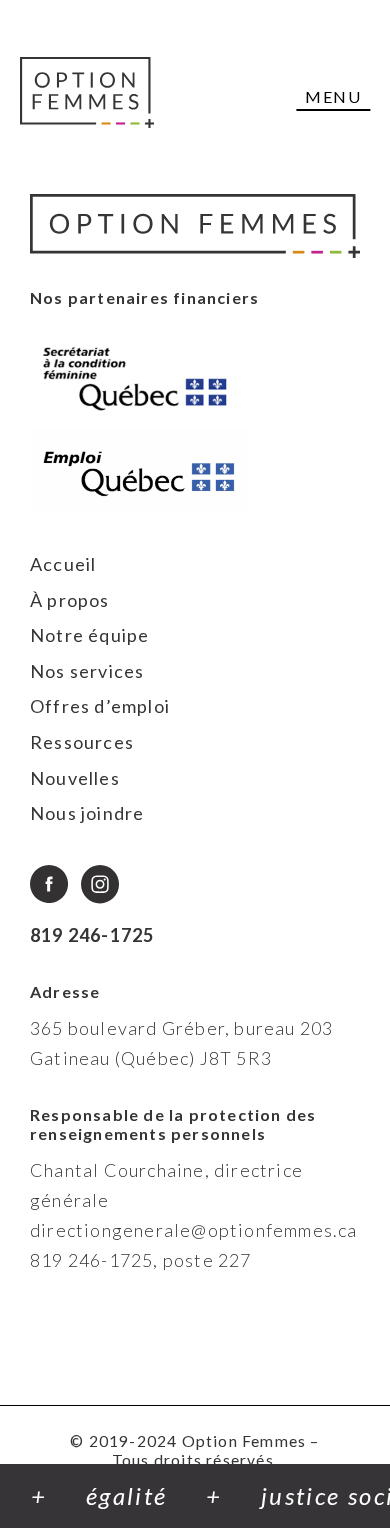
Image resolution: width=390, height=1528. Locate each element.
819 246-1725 (92, 935)
